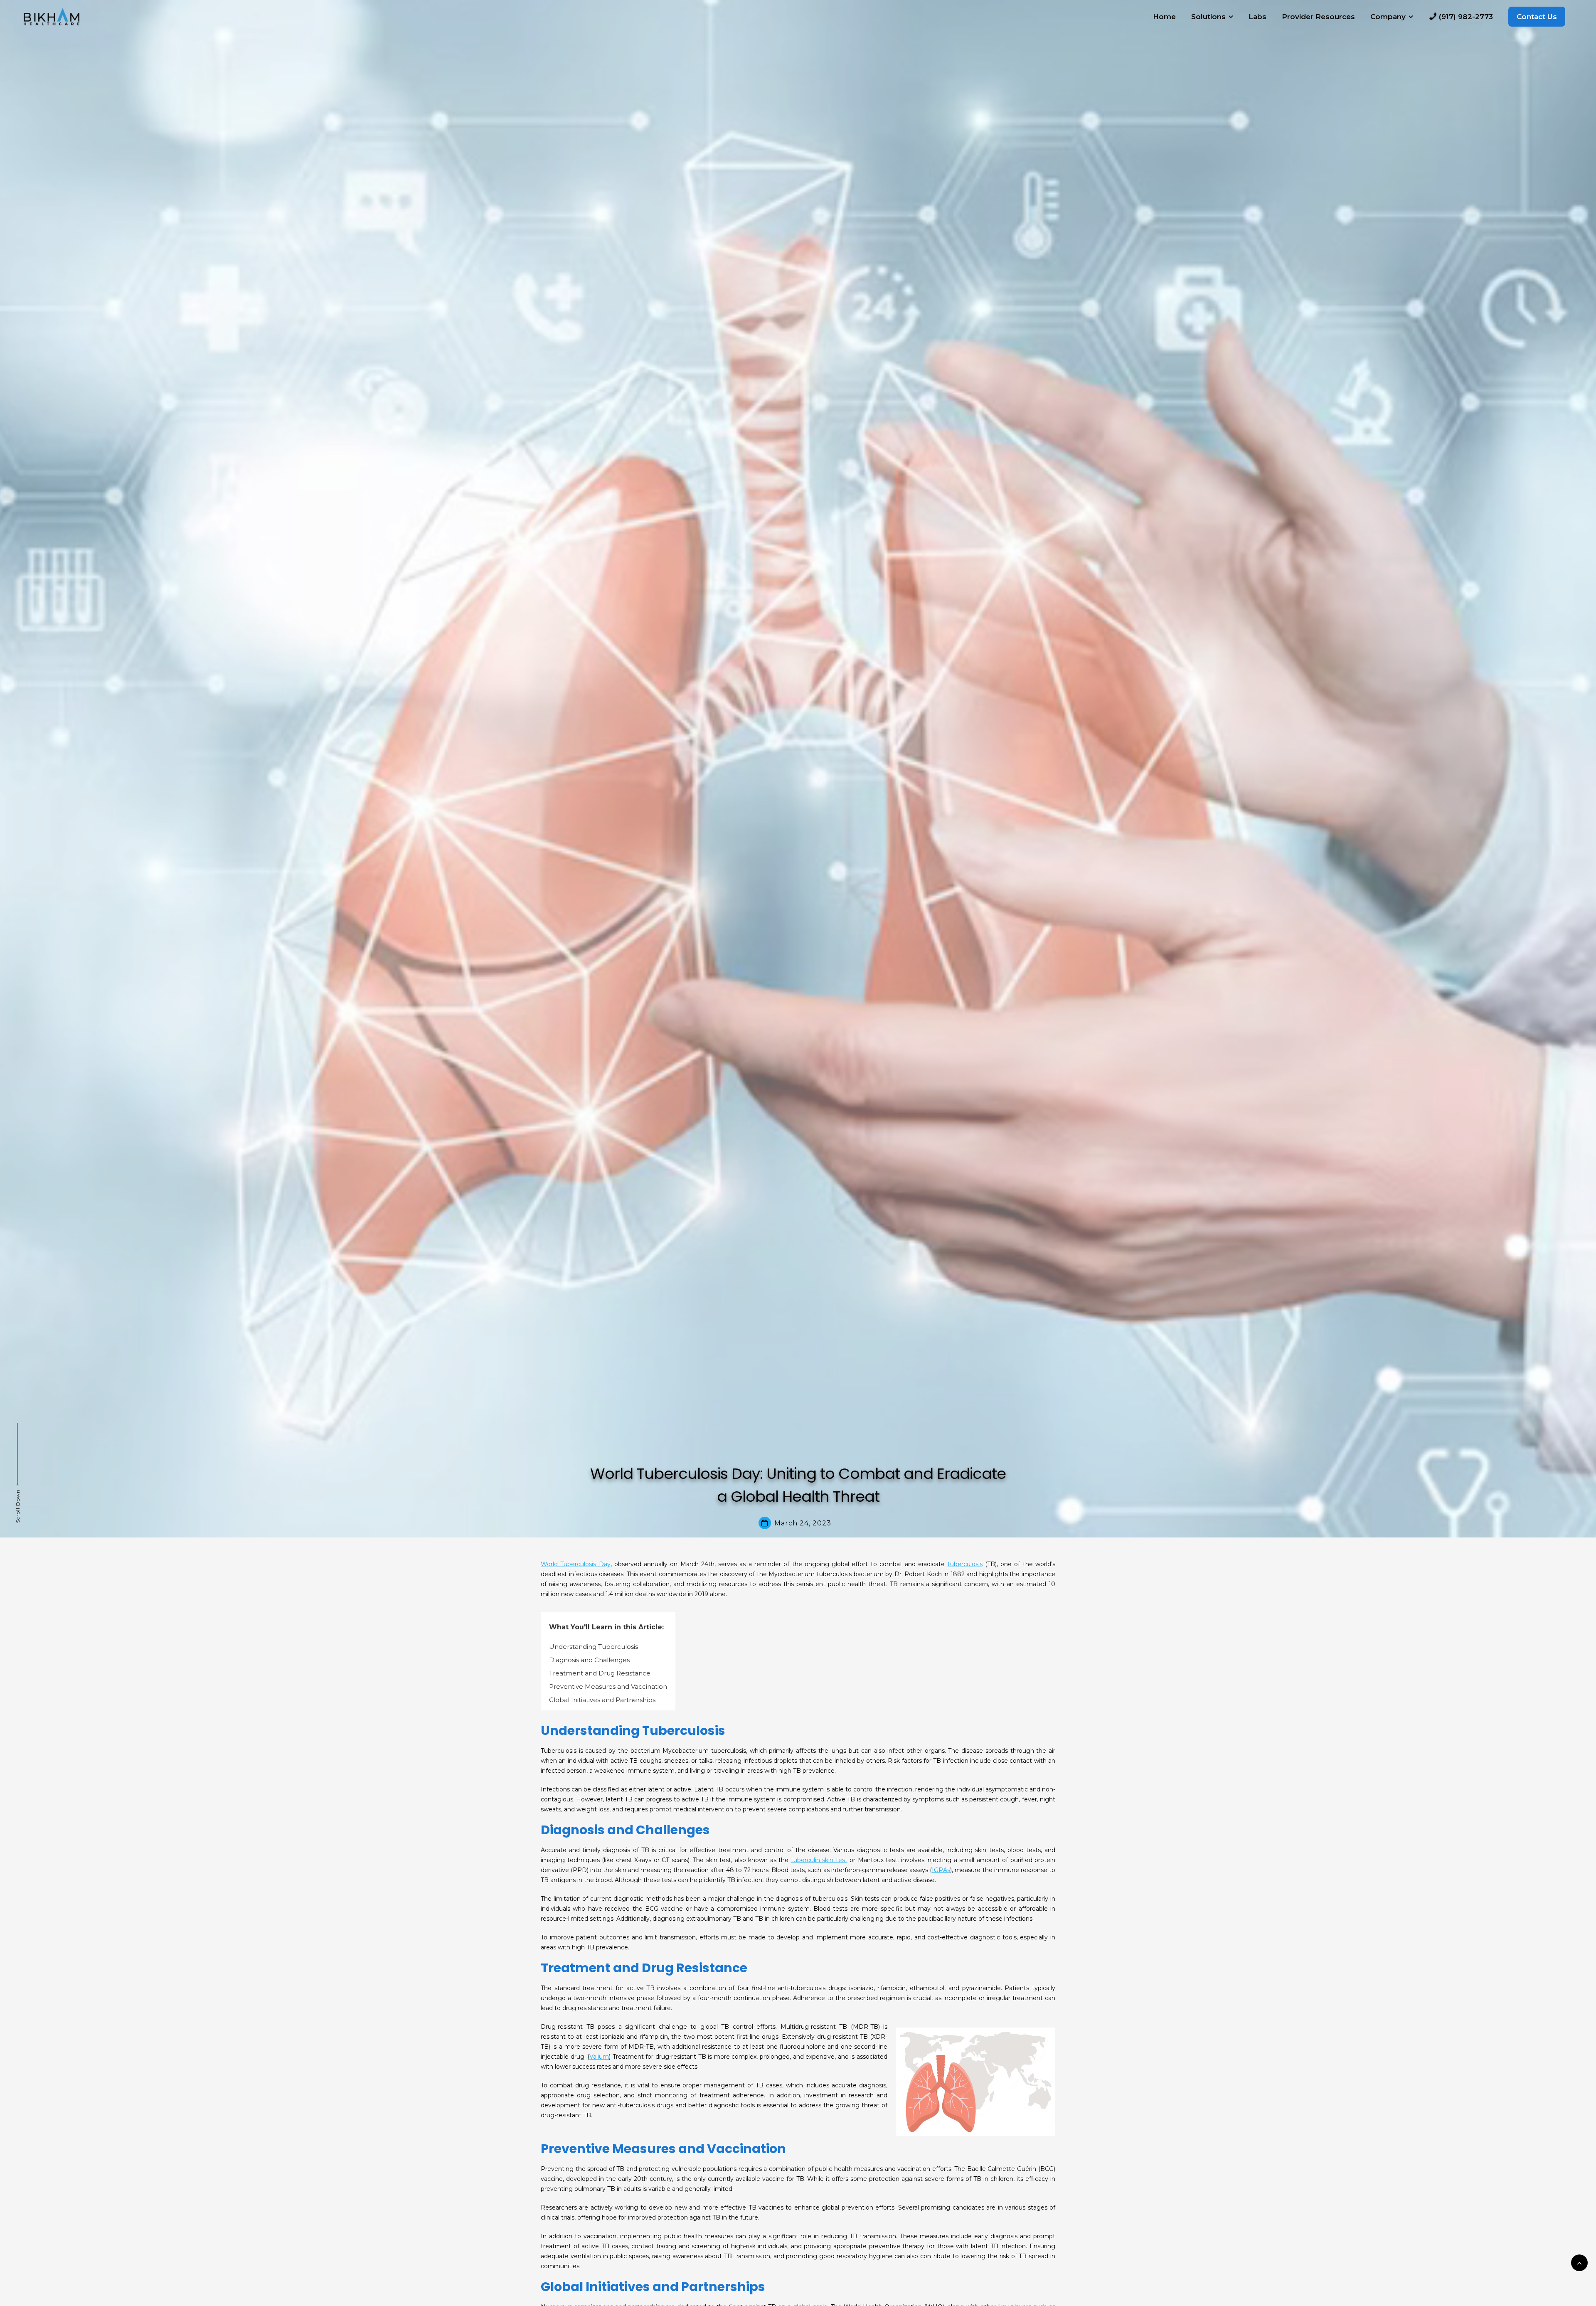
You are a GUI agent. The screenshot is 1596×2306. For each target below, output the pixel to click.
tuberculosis (965, 1564)
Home (1164, 17)
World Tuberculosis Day (576, 1564)
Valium (599, 2057)
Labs (1257, 17)
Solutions (1208, 17)
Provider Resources (1318, 17)
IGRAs (941, 1870)
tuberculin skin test (819, 1860)
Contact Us (1537, 17)
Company (1388, 17)
